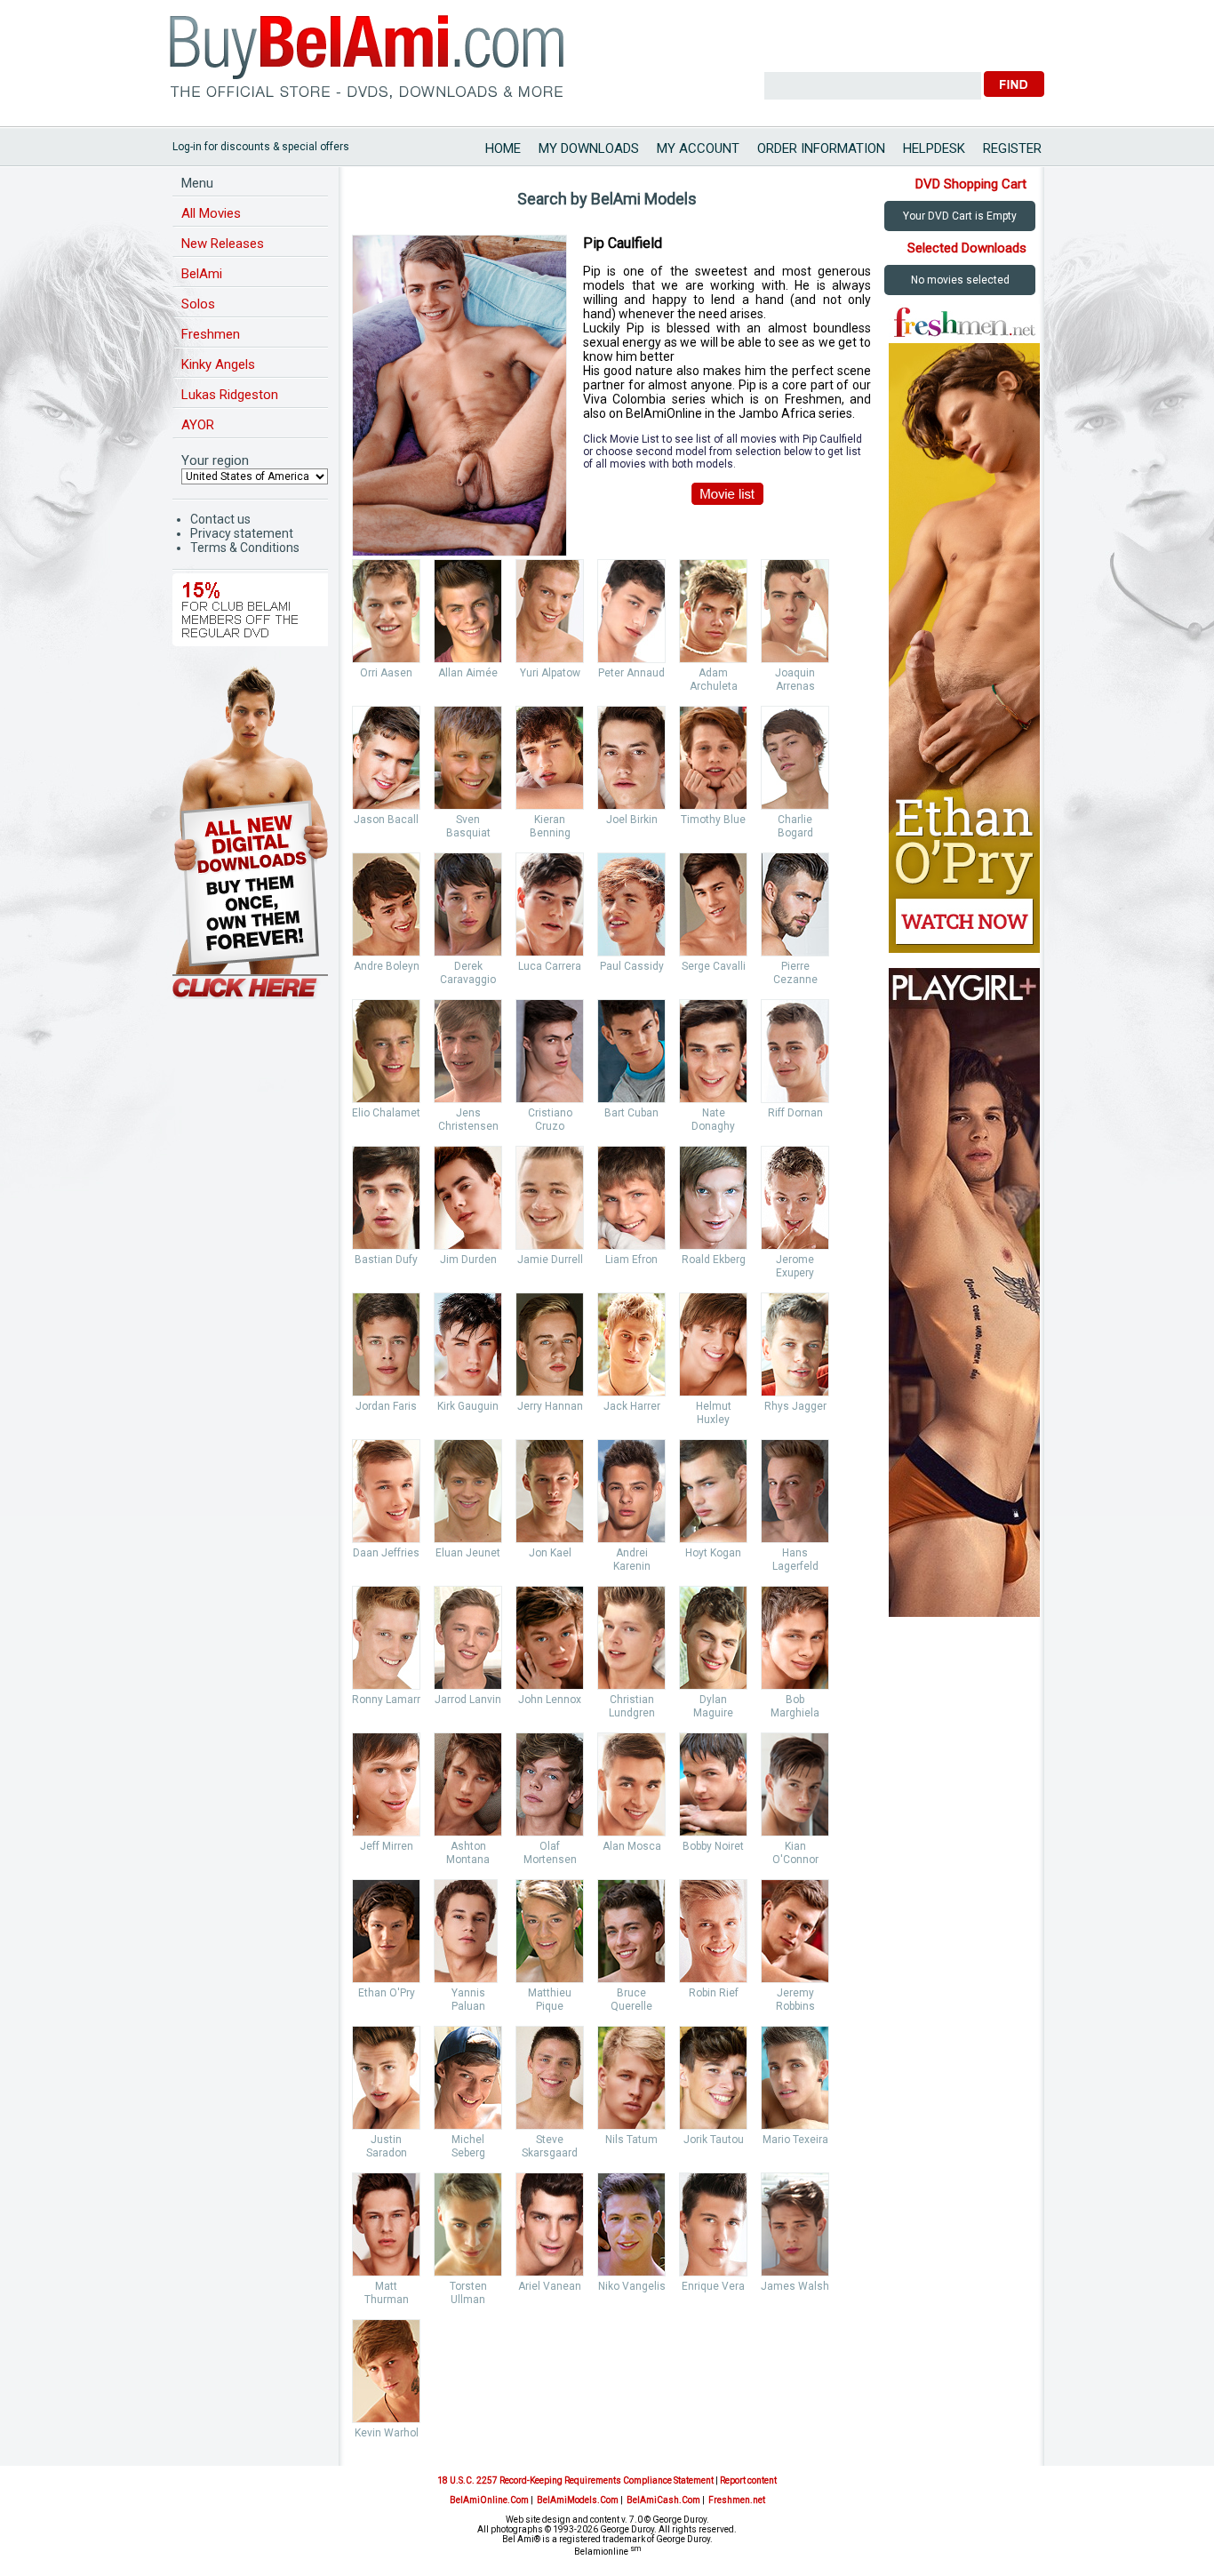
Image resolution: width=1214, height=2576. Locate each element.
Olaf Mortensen (550, 1853)
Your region (215, 460)
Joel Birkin (632, 820)
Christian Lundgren (632, 1706)
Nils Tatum (631, 2140)
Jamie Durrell (550, 1260)
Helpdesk (934, 148)
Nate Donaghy (713, 1120)
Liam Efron (631, 1260)
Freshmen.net (737, 2500)
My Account (698, 148)
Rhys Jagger (795, 1406)
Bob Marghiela (795, 1706)
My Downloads (589, 148)
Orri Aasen (386, 673)
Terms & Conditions (245, 548)
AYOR (198, 425)
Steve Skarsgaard (550, 2146)
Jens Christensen (468, 1120)
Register (1012, 148)
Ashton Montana (468, 1853)
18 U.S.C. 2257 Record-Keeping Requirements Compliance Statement (575, 2480)
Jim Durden (468, 1260)
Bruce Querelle (631, 2000)
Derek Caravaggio (468, 973)
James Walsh (795, 2286)
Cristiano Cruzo (550, 1120)
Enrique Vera (713, 2286)
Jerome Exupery (795, 1266)
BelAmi (202, 274)
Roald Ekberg (714, 1260)
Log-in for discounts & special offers (261, 147)
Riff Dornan (795, 1113)
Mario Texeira (795, 2140)
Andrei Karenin (632, 1560)
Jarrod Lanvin (468, 1700)
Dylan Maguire (713, 1706)
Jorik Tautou (714, 2140)
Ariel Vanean (550, 2286)
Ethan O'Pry (387, 1993)
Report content (748, 2480)
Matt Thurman (387, 2293)
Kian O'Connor (795, 1853)
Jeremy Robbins (795, 2000)
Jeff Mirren (387, 1846)
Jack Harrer (632, 1406)
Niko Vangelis (632, 2286)
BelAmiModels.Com (578, 2500)
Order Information (821, 148)
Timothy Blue (713, 820)
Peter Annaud (631, 673)
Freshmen (211, 334)
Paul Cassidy (632, 966)
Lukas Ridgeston (230, 395)
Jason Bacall (386, 820)
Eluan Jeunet (468, 1553)
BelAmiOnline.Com (489, 2500)
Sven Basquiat (468, 826)
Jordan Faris (386, 1406)
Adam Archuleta (714, 680)
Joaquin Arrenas (795, 680)
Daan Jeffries (386, 1553)
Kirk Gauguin (468, 1406)
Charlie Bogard (795, 826)
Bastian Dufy (386, 1260)
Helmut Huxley (714, 1413)
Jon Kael (550, 1553)
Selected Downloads (967, 248)
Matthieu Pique (550, 2000)
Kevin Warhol (387, 2433)
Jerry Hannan (550, 1406)
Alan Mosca (632, 1846)
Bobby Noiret (713, 1846)
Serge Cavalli (714, 966)
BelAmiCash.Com (663, 2500)
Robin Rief (714, 1993)
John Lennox (550, 1700)
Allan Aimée (468, 673)
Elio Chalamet (386, 1113)
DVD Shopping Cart (971, 184)
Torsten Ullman (468, 2293)
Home (503, 148)
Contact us (220, 519)
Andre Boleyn (387, 966)
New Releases (223, 244)
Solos (198, 304)
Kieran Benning (550, 826)
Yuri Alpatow (550, 673)
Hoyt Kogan (713, 1553)
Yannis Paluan (468, 2000)
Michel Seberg (468, 2146)
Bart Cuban (631, 1113)
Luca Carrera (550, 966)
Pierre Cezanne (795, 973)
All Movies (211, 213)
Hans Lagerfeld (795, 1560)
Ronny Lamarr (386, 1700)
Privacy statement (242, 533)
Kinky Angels (218, 364)
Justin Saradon (387, 2146)
